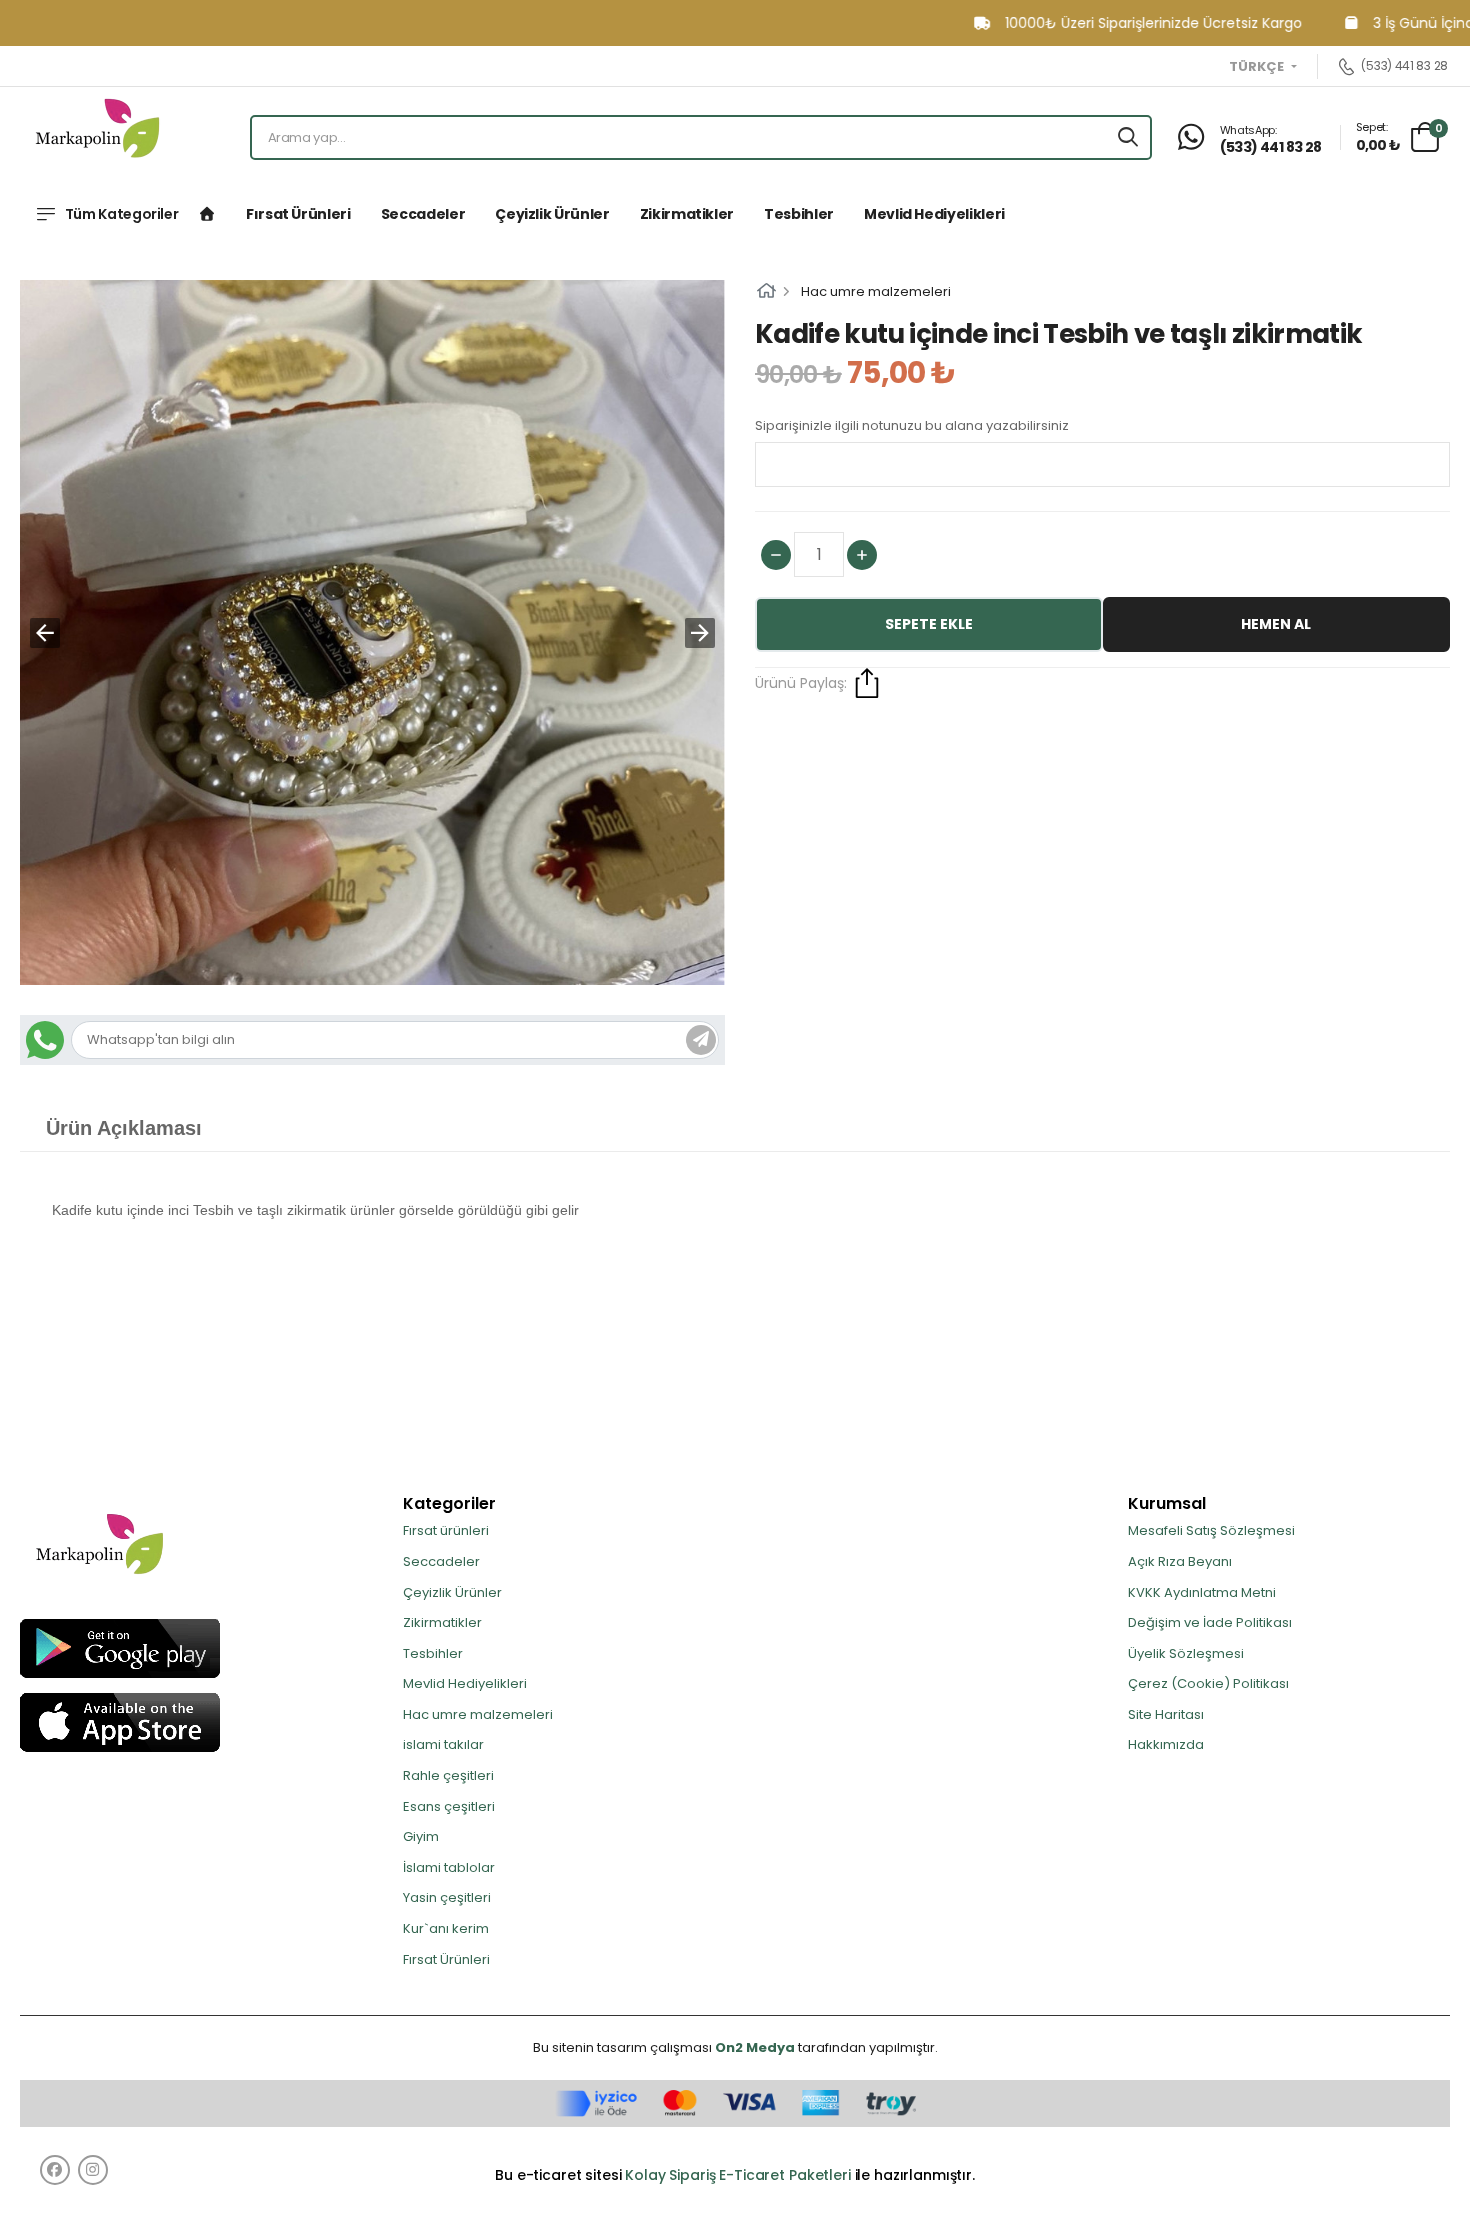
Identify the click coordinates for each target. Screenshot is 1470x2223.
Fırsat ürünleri (298, 214)
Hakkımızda (1166, 1744)
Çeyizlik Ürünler (552, 214)
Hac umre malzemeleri (876, 291)
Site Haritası (1166, 1714)
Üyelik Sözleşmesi (1186, 1653)
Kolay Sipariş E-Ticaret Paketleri (737, 2175)
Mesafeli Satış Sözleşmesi (1211, 1530)
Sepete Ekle (929, 624)
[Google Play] (120, 1647)
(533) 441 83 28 (1404, 66)
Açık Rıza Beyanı (1180, 1561)
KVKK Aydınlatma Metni (1202, 1592)
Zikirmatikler (687, 214)
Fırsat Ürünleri (446, 1959)
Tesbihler (799, 214)
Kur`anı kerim (446, 1928)
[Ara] (1128, 137)
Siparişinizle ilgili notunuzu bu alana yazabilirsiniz (912, 425)
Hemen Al (1276, 624)
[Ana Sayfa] (207, 214)
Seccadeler (423, 214)
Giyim (421, 1836)
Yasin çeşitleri (447, 1897)
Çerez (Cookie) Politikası (1208, 1683)
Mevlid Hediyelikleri (934, 214)
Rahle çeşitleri (448, 1775)
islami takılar (443, 1744)
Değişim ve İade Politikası (1210, 1622)
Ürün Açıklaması (124, 1128)
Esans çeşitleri (449, 1806)
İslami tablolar (449, 1867)
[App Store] (120, 1721)
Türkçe (1258, 67)
